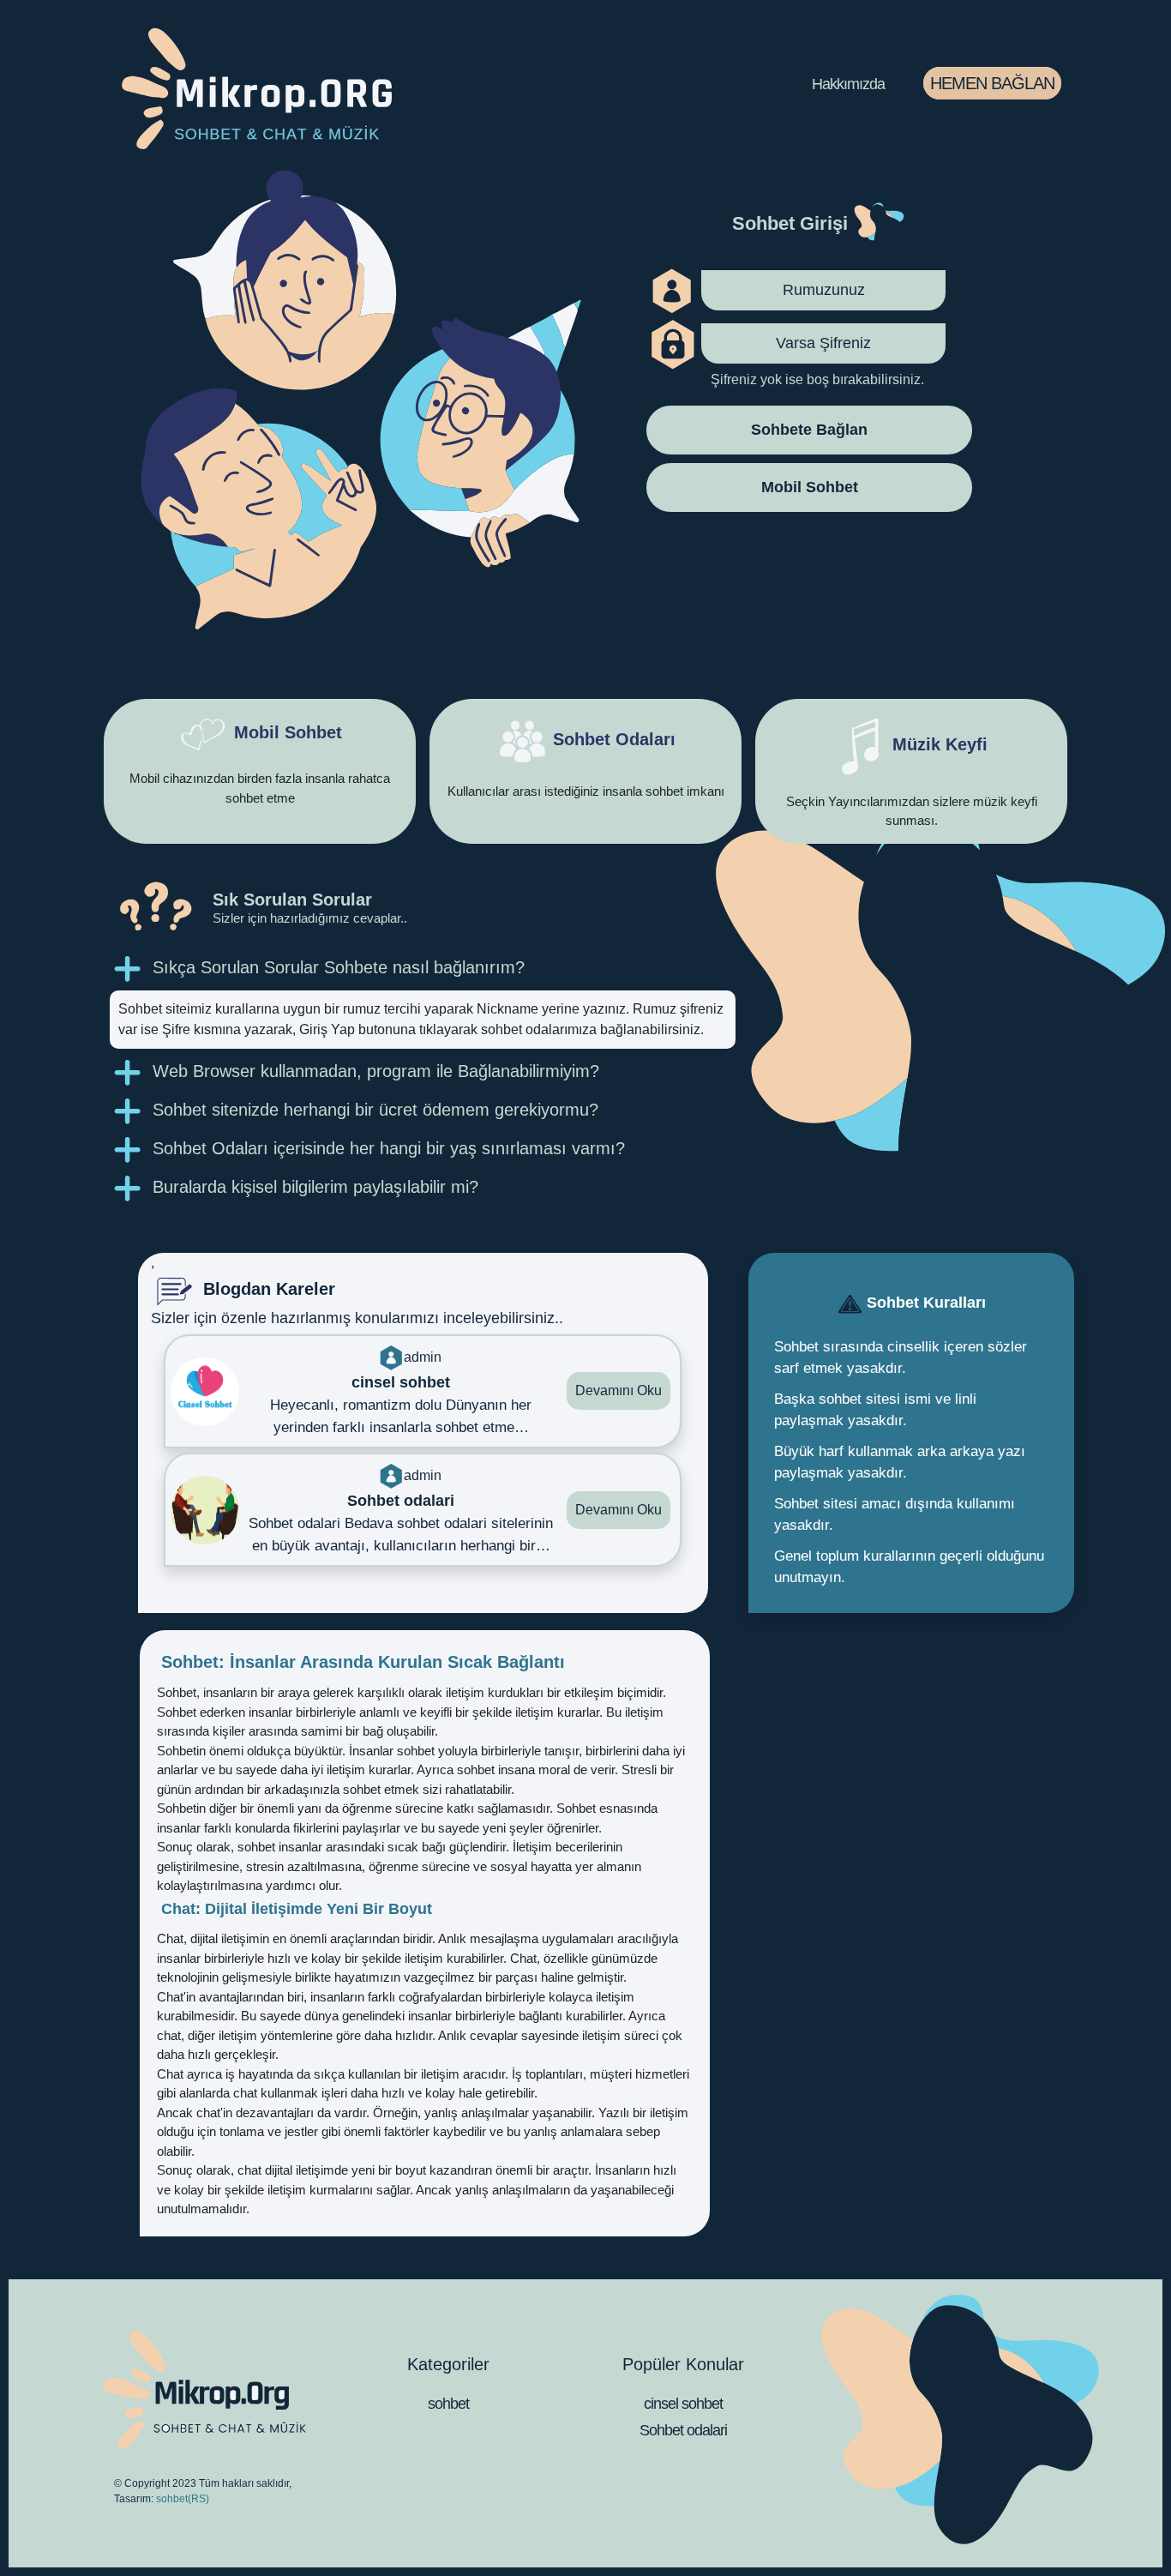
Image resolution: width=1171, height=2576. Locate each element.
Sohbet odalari (683, 2430)
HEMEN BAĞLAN (992, 83)
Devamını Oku (619, 1390)
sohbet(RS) (183, 2499)
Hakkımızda (848, 84)
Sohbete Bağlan (809, 430)
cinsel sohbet (683, 2404)
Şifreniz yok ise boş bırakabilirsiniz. (817, 380)
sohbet (448, 2404)
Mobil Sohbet (810, 488)
